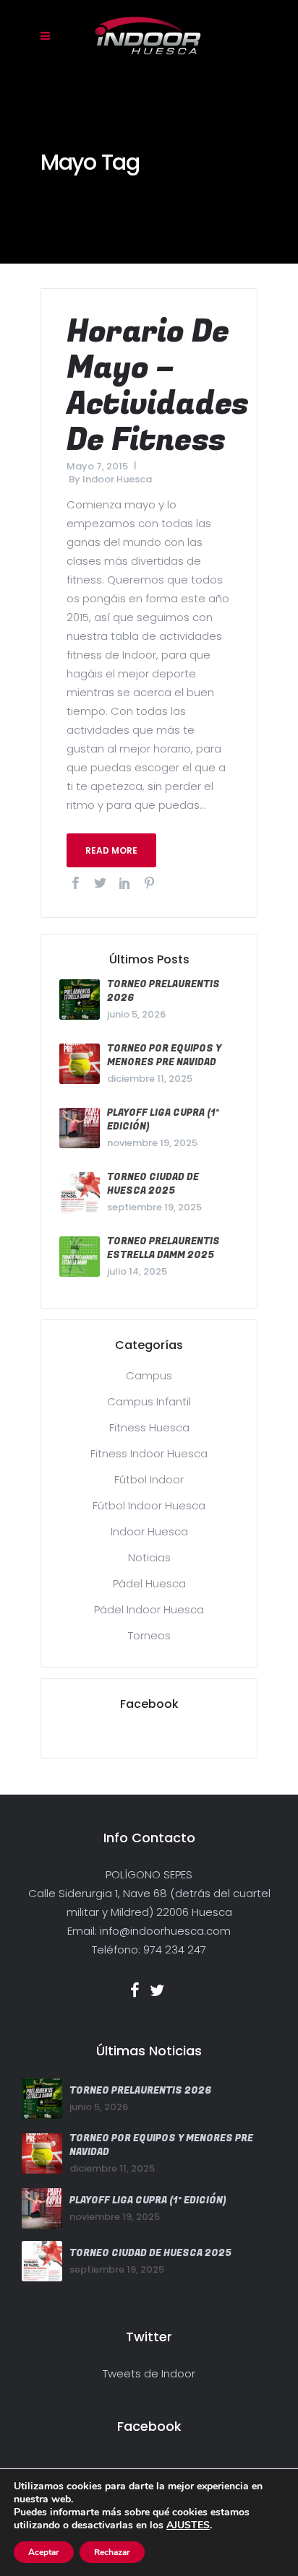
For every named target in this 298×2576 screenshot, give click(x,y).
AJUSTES (188, 2525)
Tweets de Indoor (149, 2373)
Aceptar (44, 2552)
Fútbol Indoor (149, 1479)
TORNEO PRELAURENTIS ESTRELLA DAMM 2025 (163, 1248)
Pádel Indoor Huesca (149, 1609)
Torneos (149, 1635)
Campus (149, 1375)
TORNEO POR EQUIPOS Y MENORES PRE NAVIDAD (164, 1055)
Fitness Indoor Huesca (149, 1453)
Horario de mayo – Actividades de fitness (157, 386)
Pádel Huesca (149, 1583)
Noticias (149, 1557)
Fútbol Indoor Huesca (149, 1505)
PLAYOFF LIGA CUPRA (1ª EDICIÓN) (148, 2200)
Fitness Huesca (149, 1427)
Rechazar (112, 2552)
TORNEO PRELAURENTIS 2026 (141, 2090)
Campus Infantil (149, 1401)
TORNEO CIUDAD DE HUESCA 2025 (153, 1184)
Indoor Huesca (117, 479)
